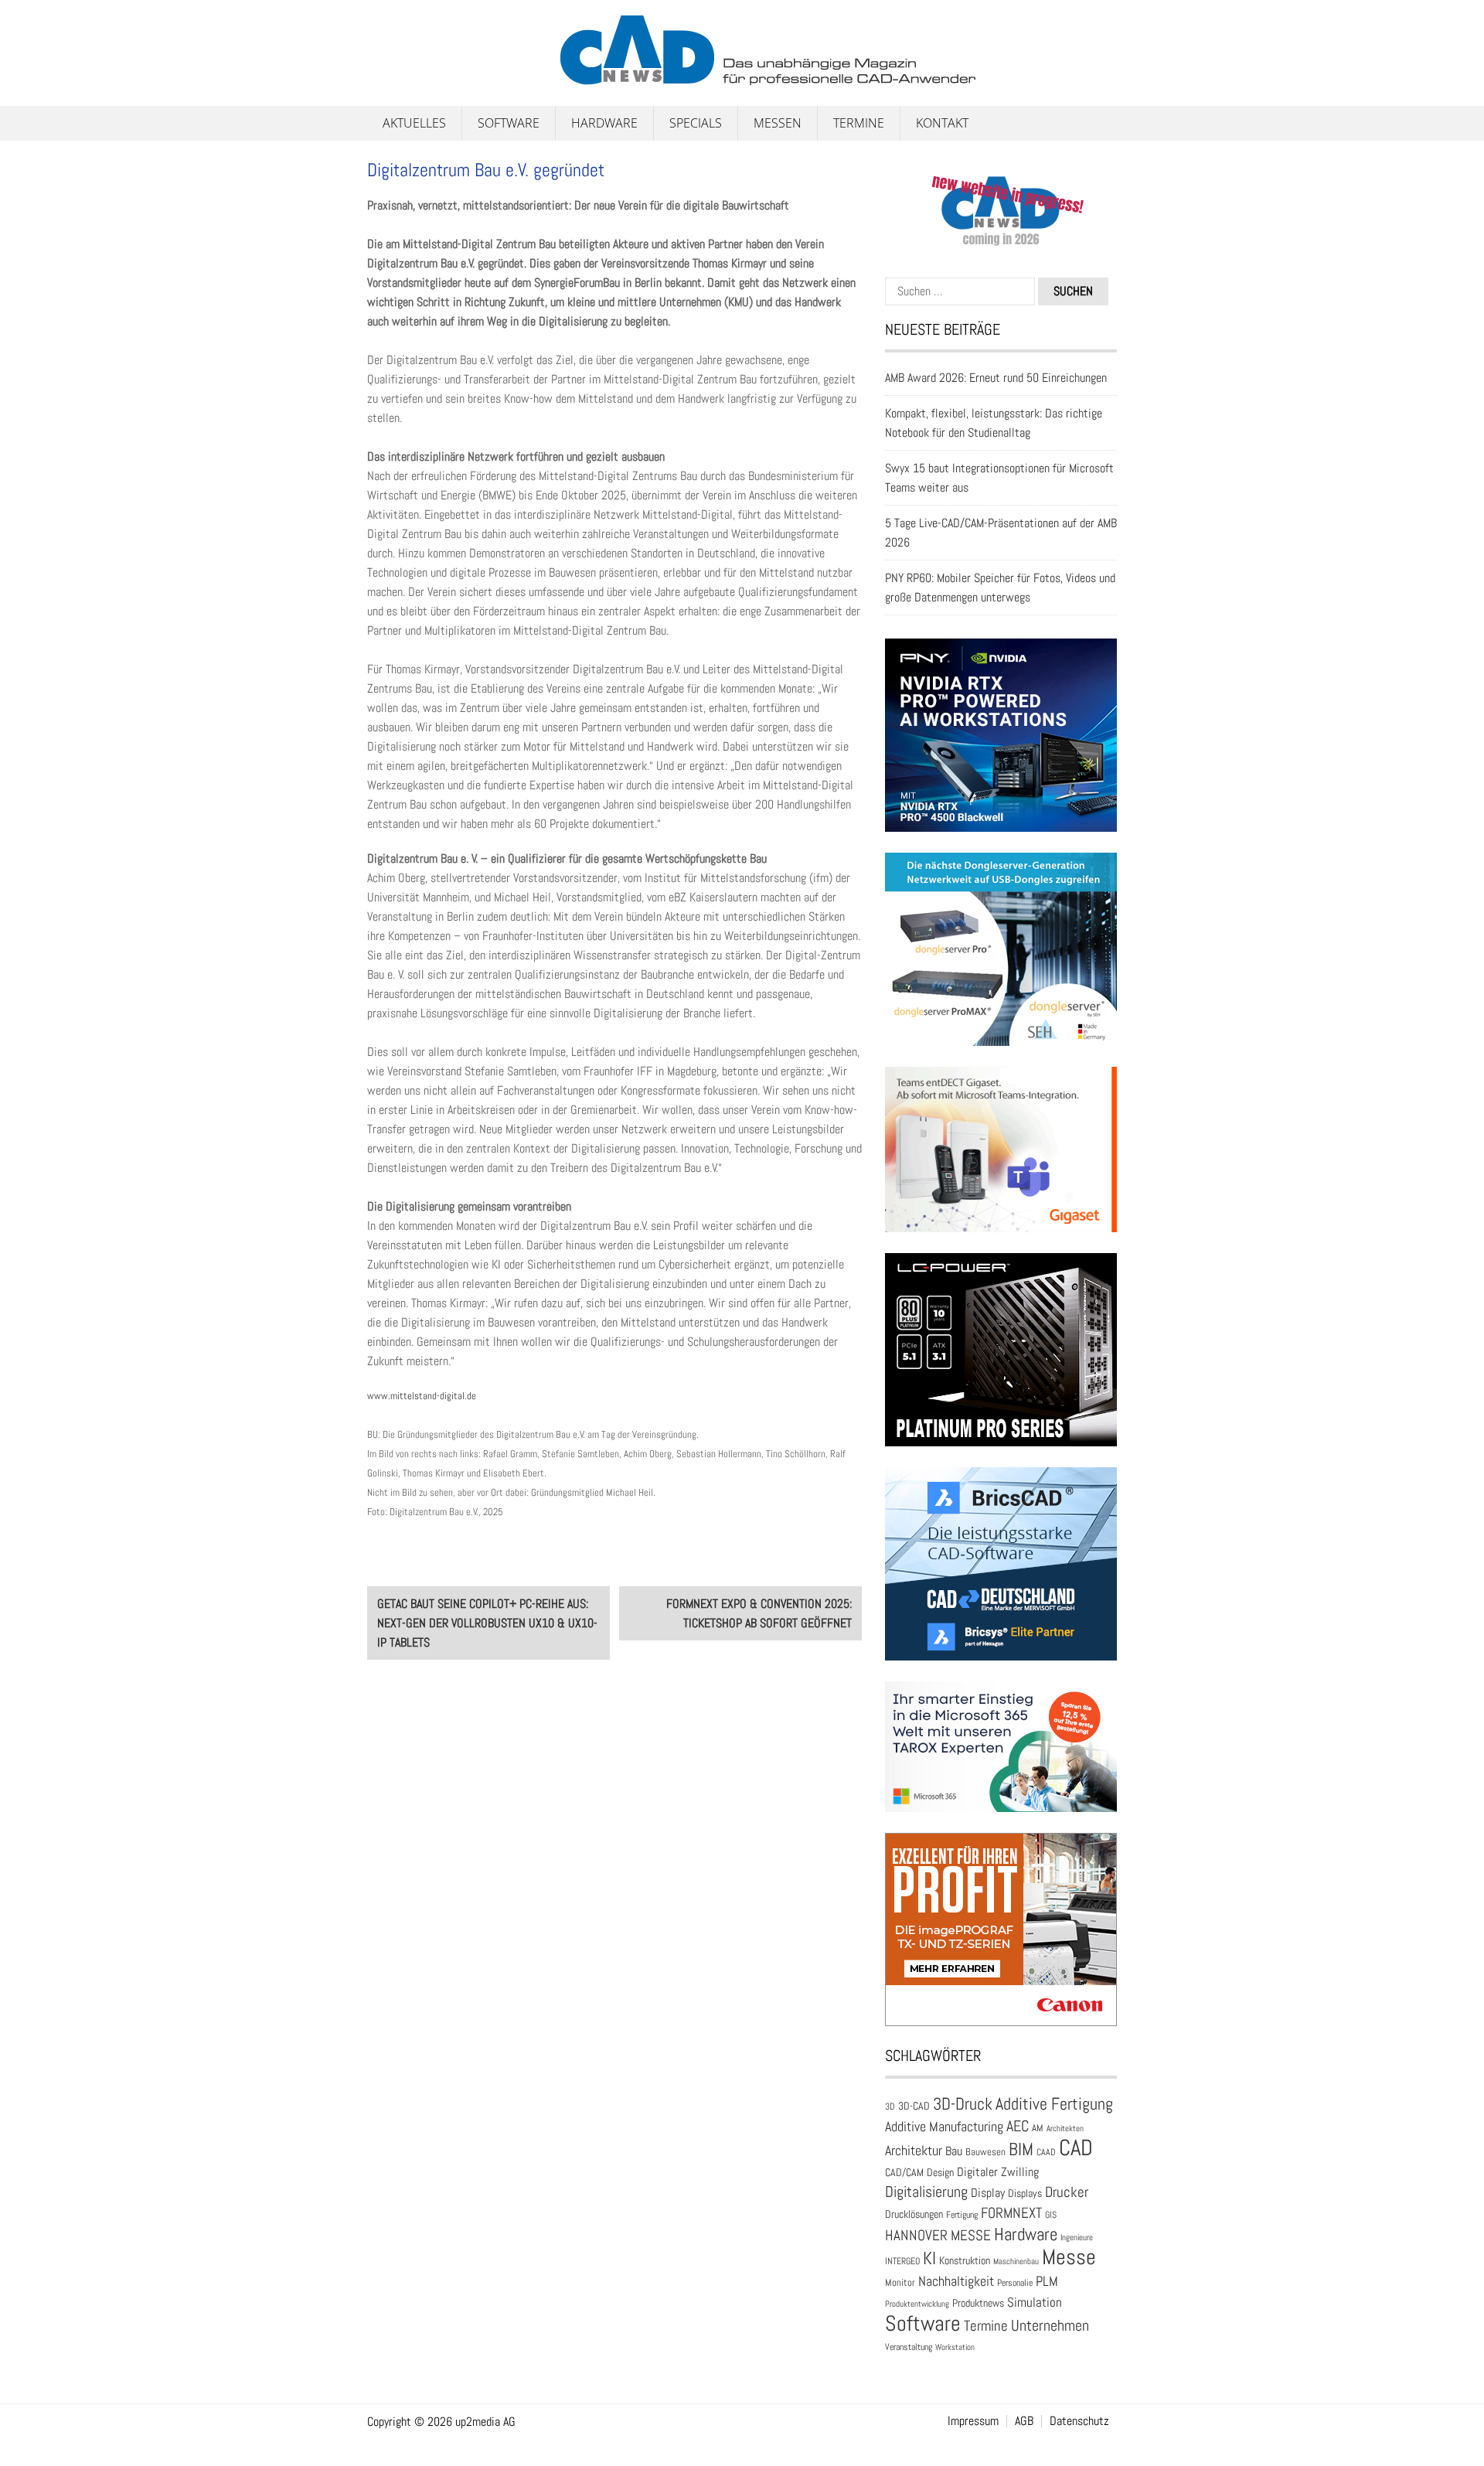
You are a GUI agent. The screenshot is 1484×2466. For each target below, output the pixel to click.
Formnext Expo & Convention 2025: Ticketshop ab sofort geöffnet (759, 1613)
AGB (1024, 2421)
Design (940, 2173)
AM (1038, 2128)
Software (509, 123)
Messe (1069, 2257)
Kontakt (942, 123)
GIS (1051, 2215)
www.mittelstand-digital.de (422, 1396)
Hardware (604, 123)
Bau (954, 2151)
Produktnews (978, 2303)
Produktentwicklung (917, 2304)
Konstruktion (965, 2260)
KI (929, 2258)
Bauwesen (985, 2152)
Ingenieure (1077, 2237)
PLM (1047, 2281)
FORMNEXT (1011, 2213)
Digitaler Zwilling (998, 2172)
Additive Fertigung (1054, 2104)
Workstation (955, 2347)
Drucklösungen (914, 2214)
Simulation (1035, 2303)
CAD (1076, 2148)
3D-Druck (963, 2104)
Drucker (1067, 2192)
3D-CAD (914, 2106)
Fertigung (962, 2215)
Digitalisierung (926, 2192)
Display (988, 2193)
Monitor (900, 2282)
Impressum (973, 2421)
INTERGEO (902, 2261)
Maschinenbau (1016, 2262)
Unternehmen (1050, 2325)
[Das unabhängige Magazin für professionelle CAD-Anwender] (402, 77)
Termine (859, 123)
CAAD (1046, 2152)
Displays (1025, 2193)
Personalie (1015, 2283)
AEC (1018, 2126)
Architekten (1065, 2128)
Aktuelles (414, 123)
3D (890, 2107)
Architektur (914, 2150)
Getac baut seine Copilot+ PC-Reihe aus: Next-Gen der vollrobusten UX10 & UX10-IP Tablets (487, 1623)
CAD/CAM (904, 2173)
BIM (1021, 2149)
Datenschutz (1079, 2421)
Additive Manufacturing (944, 2127)
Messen (778, 123)
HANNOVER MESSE (938, 2235)
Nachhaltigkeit (956, 2281)
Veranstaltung (909, 2347)
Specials (696, 123)
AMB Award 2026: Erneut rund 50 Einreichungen (996, 378)
